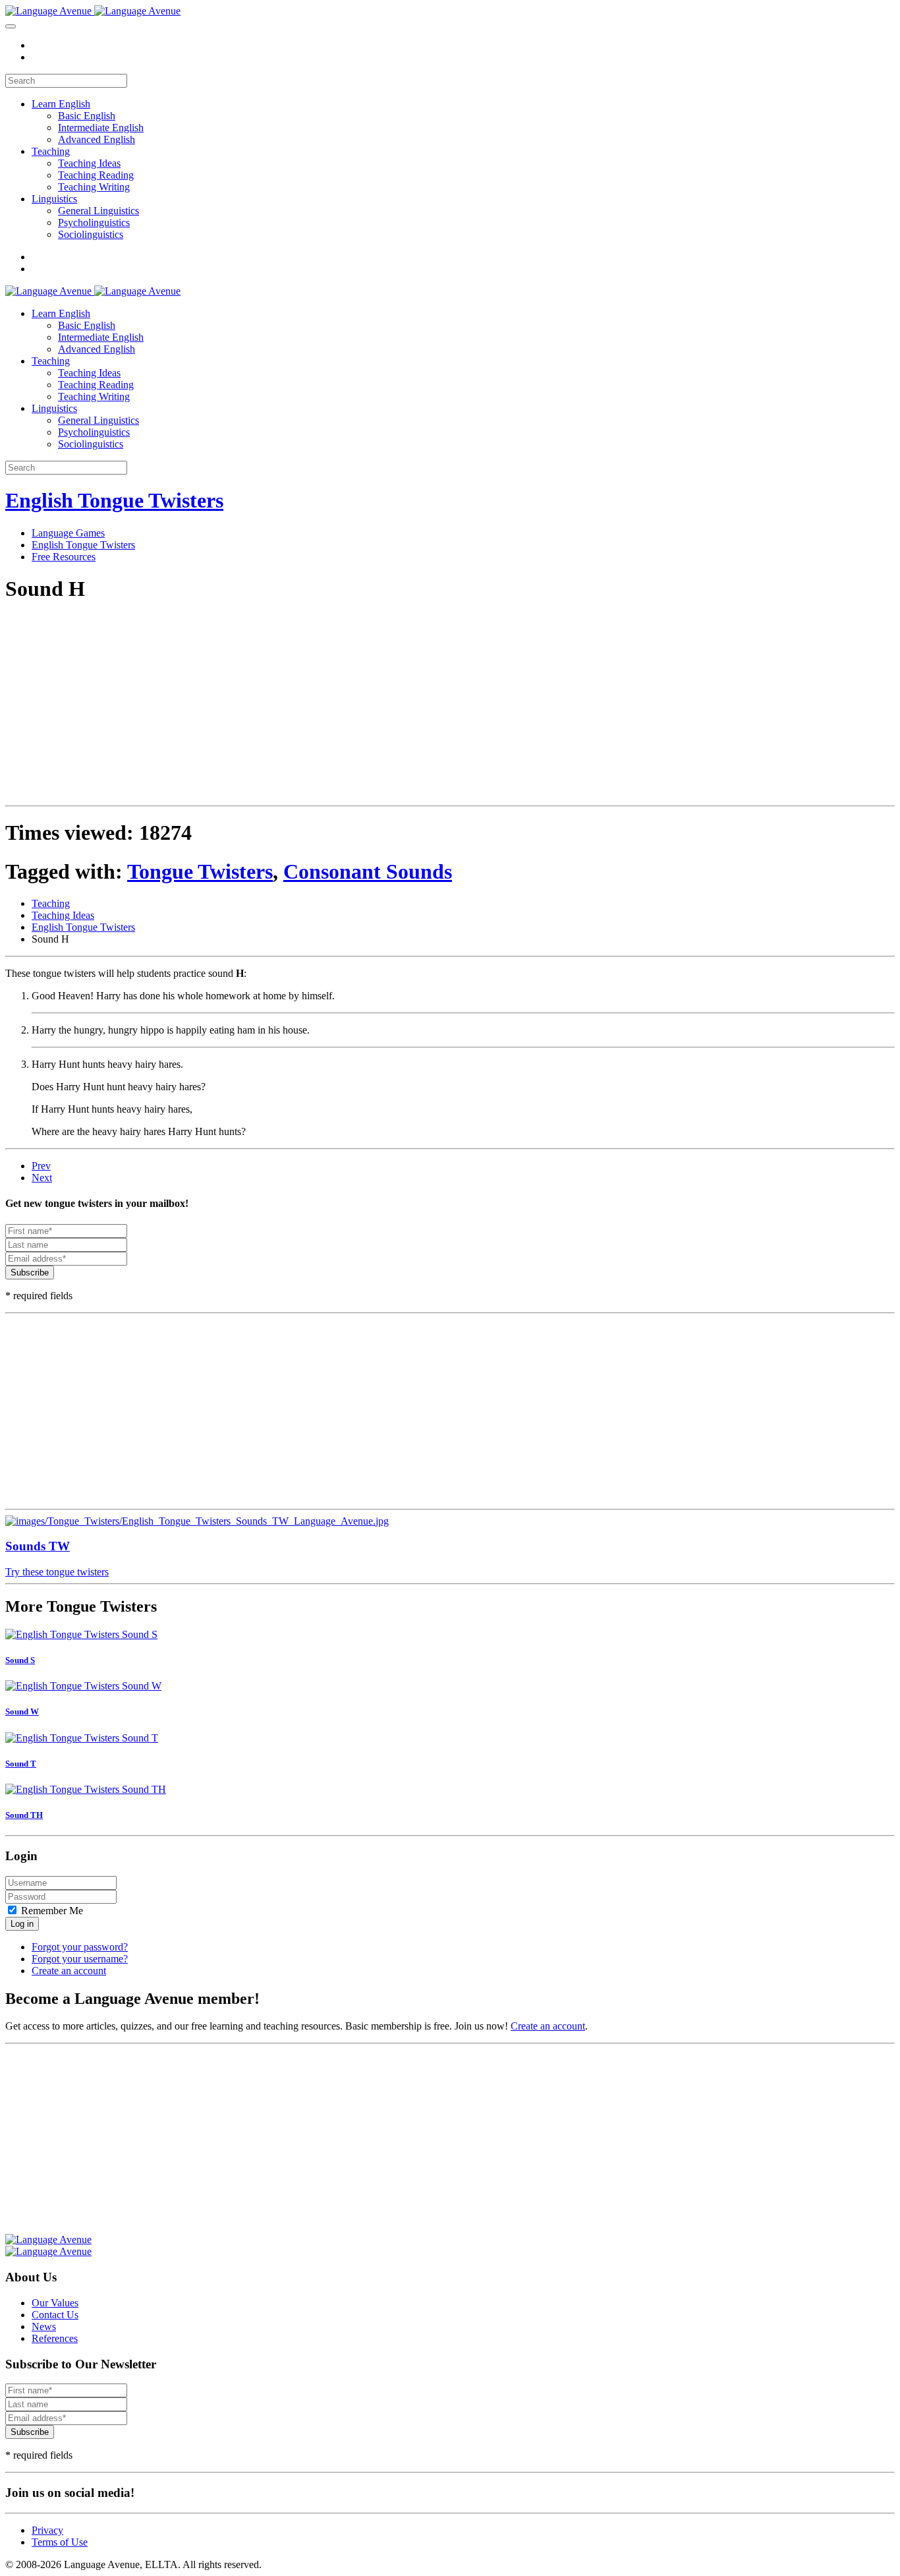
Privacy (47, 2530)
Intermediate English (101, 128)
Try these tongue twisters (57, 1572)
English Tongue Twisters (114, 500)
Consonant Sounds (368, 871)
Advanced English (97, 139)
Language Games (68, 533)
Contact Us (55, 2315)
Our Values (55, 2303)
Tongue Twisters (200, 871)
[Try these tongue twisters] (450, 1521)
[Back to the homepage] (93, 11)
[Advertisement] (401, 708)
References (55, 2338)
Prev (41, 1166)
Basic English (87, 116)
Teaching (51, 151)
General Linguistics (98, 211)
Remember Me (51, 1911)
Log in (22, 1924)
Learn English (61, 104)
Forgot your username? (80, 1959)
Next (42, 1178)
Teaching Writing (94, 187)
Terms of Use (60, 2542)
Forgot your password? (80, 1947)
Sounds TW (38, 1546)
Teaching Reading (96, 175)
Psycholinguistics (94, 222)
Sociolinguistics (91, 234)
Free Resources (64, 557)
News (44, 2327)
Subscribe (30, 1273)
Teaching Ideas (89, 163)
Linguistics (54, 199)
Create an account (69, 1971)
